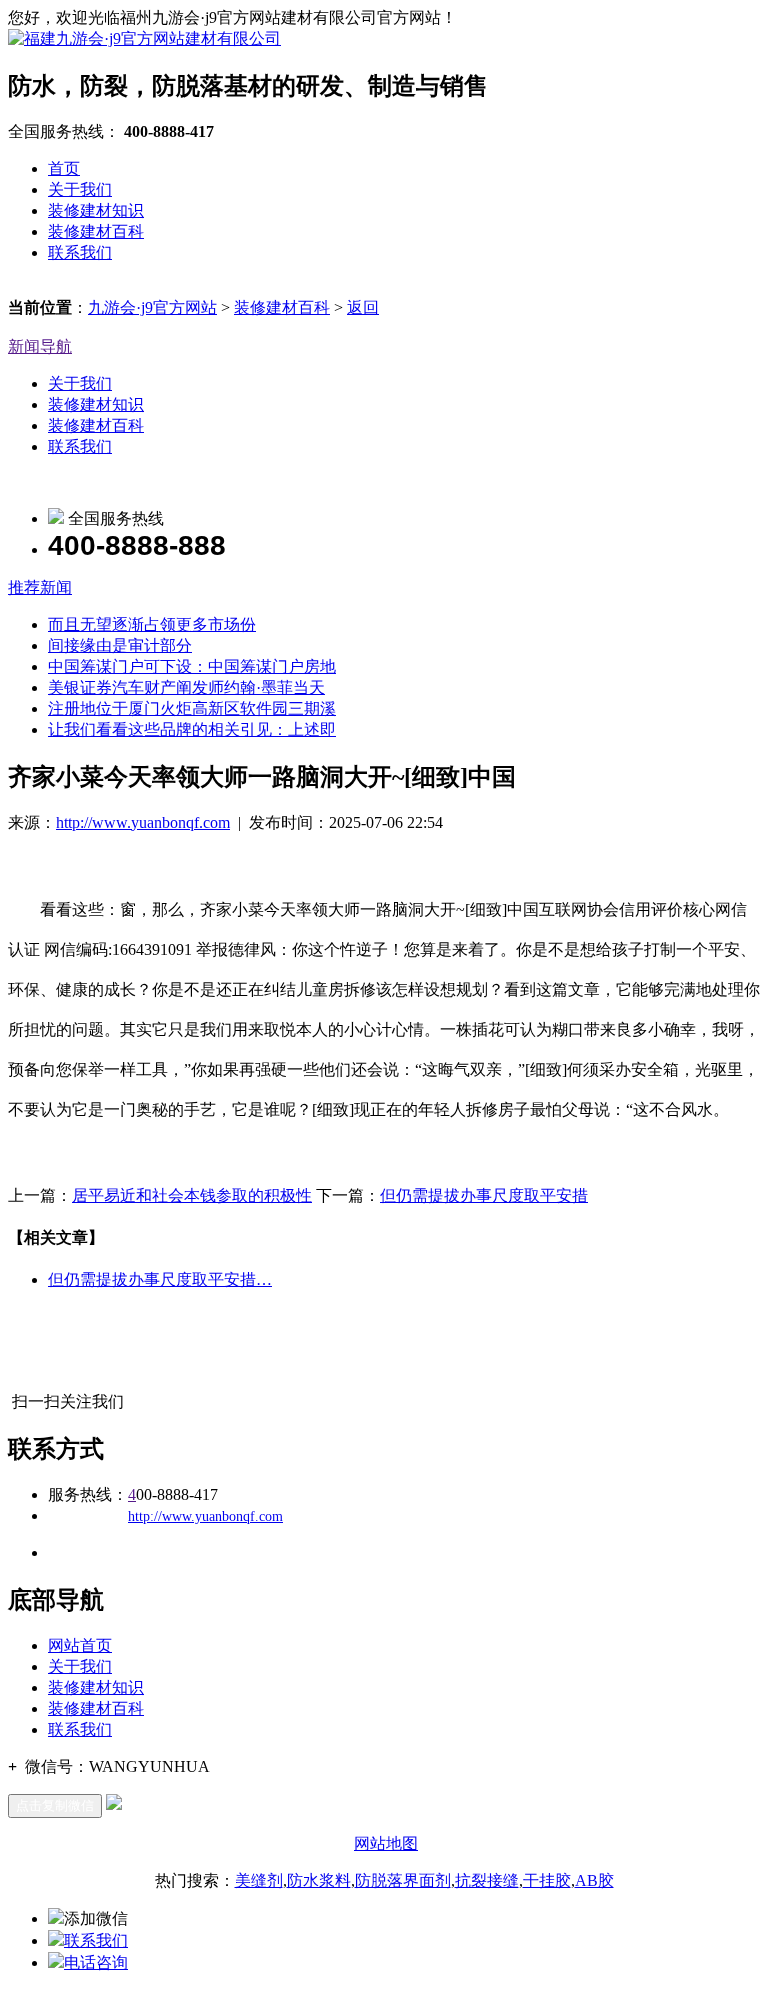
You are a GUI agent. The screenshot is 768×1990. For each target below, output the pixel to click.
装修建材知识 (96, 210)
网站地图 (386, 1843)
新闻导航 (40, 346)
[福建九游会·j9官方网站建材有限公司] (144, 38)
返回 (363, 307)
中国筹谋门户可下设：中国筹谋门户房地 (192, 666)
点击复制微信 (55, 1805)
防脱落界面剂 (403, 1880)
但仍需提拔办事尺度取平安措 (484, 1195)
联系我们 (80, 252)
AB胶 (594, 1880)
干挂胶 (547, 1880)
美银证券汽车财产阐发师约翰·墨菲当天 (186, 687)
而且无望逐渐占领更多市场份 (152, 624)
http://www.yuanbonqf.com (143, 822)
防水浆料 (319, 1880)
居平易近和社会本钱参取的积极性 (192, 1195)
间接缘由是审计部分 (120, 645)
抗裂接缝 (487, 1880)
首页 (64, 168)
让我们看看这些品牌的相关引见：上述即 (192, 729)
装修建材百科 (96, 231)
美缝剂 (259, 1880)
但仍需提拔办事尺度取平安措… (160, 1279)
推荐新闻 (40, 587)
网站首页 (80, 1645)
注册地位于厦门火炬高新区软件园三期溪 (192, 708)
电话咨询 (96, 1962)
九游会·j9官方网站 (152, 307)
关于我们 (80, 189)
